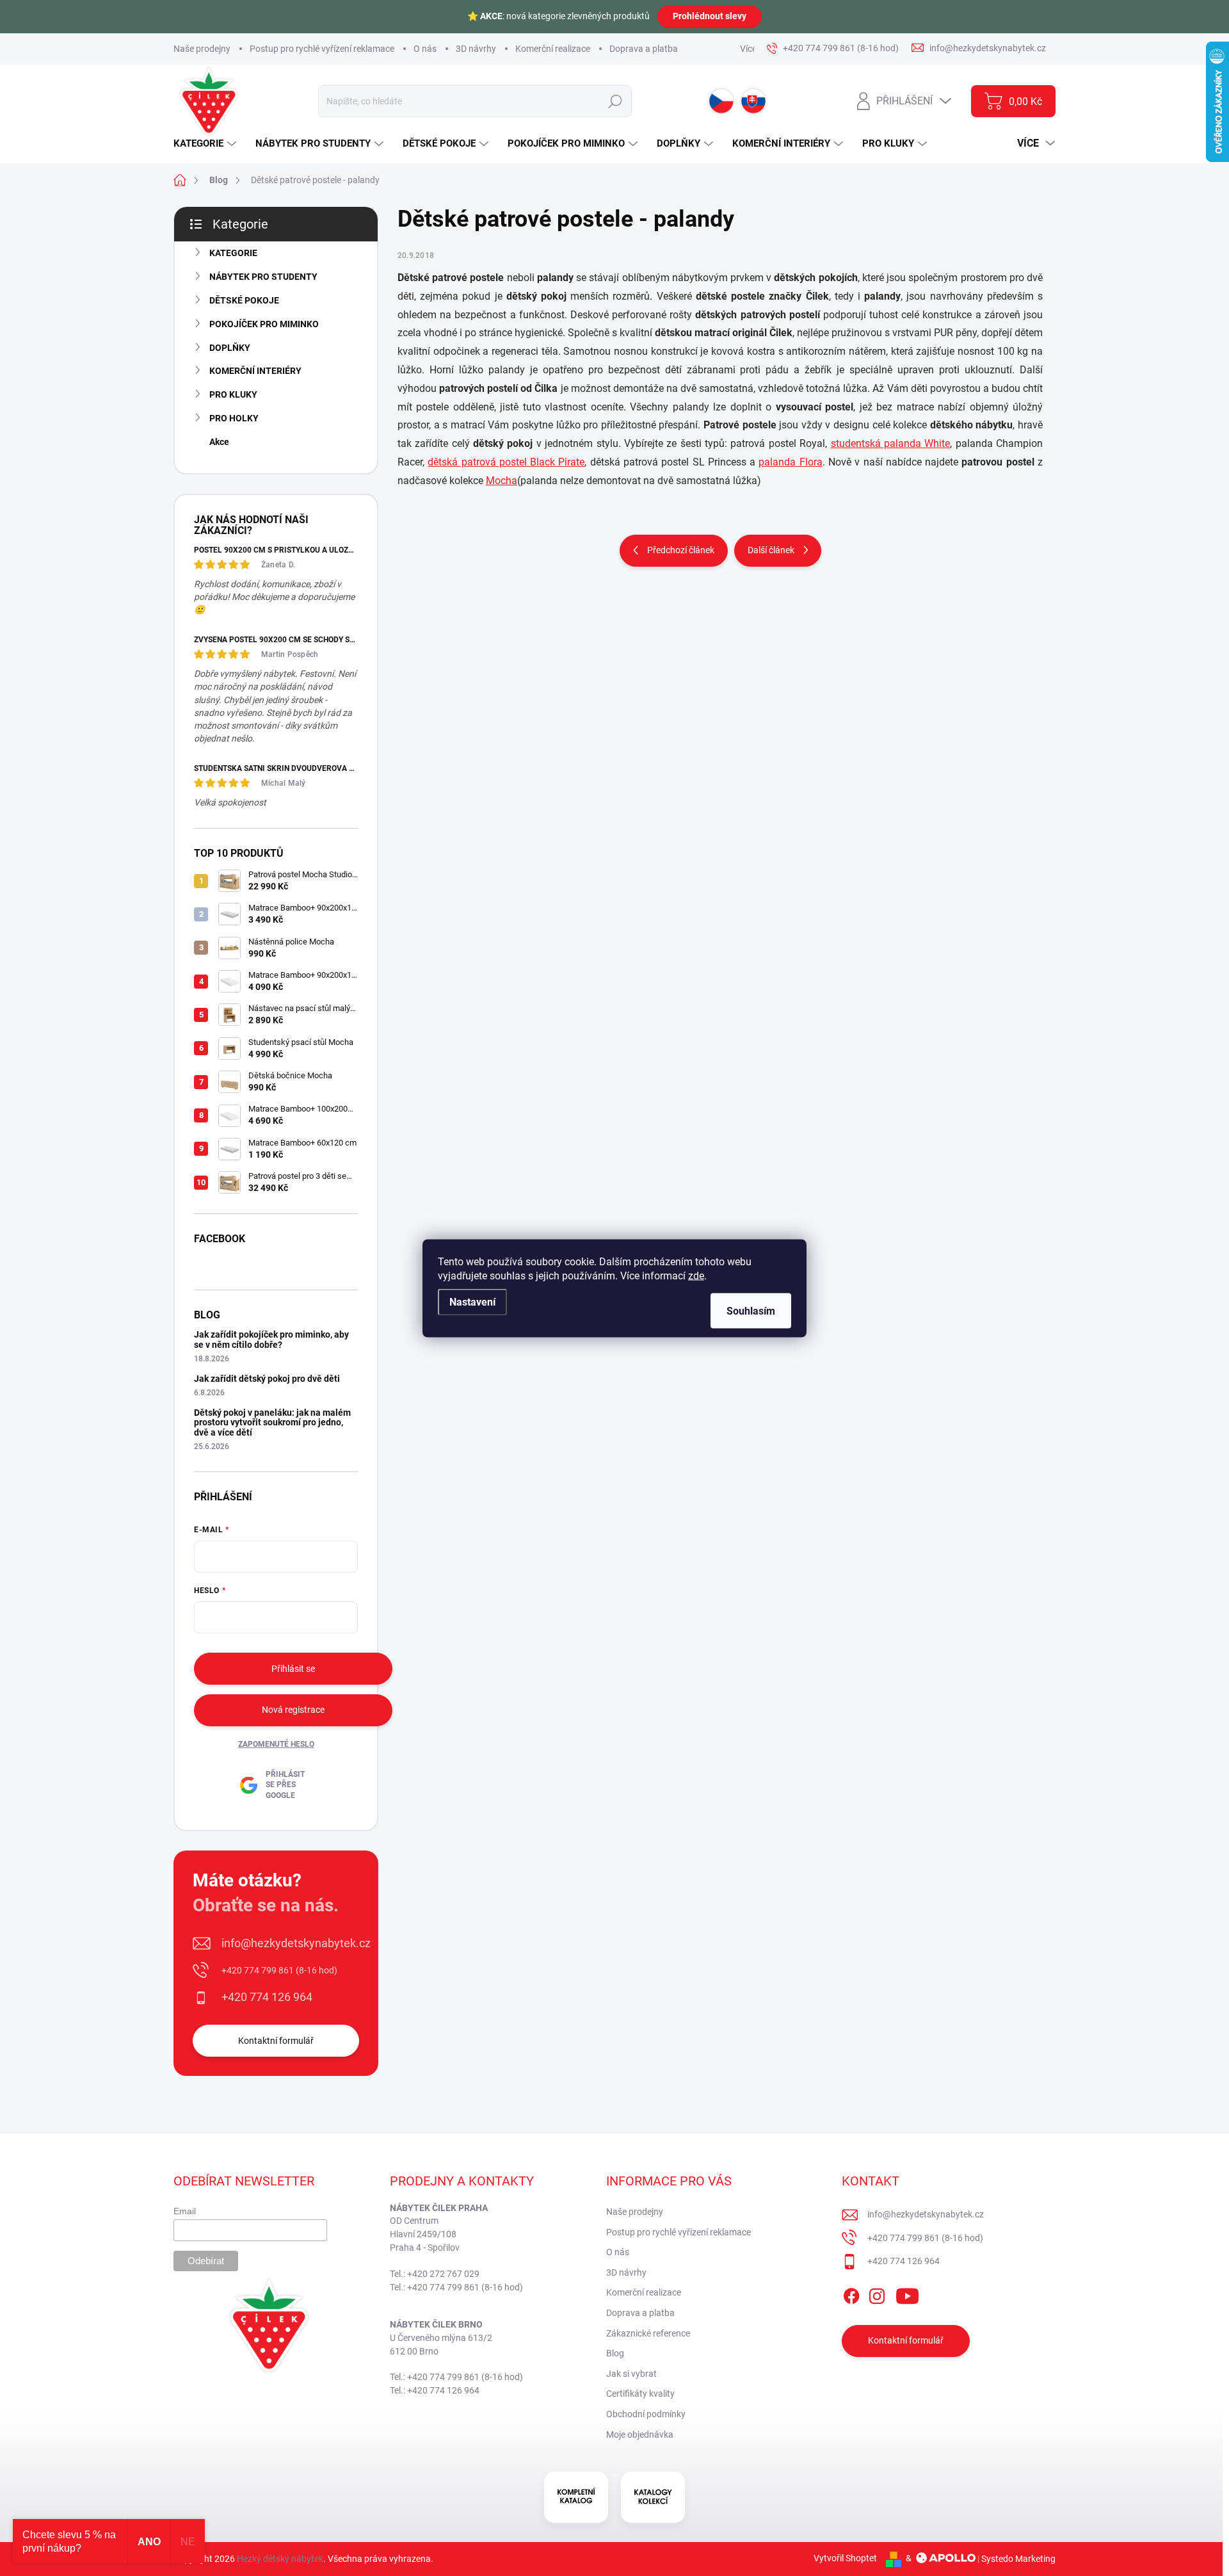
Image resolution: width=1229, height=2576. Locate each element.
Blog (615, 2353)
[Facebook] (851, 2294)
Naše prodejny (202, 49)
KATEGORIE (233, 253)
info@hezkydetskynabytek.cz (296, 1943)
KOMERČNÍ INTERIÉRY (255, 371)
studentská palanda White (891, 443)
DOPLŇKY (230, 348)
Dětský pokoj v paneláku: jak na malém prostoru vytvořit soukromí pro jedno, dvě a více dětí (272, 1422)
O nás (425, 49)
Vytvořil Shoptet (845, 2558)
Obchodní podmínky (646, 2414)
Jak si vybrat (631, 2374)
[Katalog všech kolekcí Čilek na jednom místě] (576, 2497)
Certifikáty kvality (640, 2394)
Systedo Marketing (1018, 2558)
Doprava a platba (644, 49)
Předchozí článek (681, 550)
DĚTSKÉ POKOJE (244, 300)
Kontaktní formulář (276, 2041)
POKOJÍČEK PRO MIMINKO (264, 324)
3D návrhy (476, 49)
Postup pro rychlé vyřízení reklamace (322, 49)
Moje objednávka (640, 2434)
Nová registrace (293, 1710)
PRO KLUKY (233, 394)
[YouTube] (907, 2294)
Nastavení (472, 1301)
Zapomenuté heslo (276, 1744)
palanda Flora (790, 462)
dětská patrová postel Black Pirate (506, 462)
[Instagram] (877, 2294)
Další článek (771, 550)
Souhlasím (751, 1310)
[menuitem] (206, 144)
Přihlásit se (293, 1669)
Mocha (502, 481)
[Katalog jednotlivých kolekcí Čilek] (653, 2497)
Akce (219, 442)
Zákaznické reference (648, 2333)
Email (185, 2211)
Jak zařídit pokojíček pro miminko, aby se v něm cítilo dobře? (271, 1339)
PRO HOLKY (234, 418)
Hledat (615, 101)
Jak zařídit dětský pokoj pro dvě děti (267, 1379)
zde (696, 1275)
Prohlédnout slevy (710, 16)
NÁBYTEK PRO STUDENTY (263, 277)
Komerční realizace (553, 49)
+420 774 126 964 (267, 1997)
